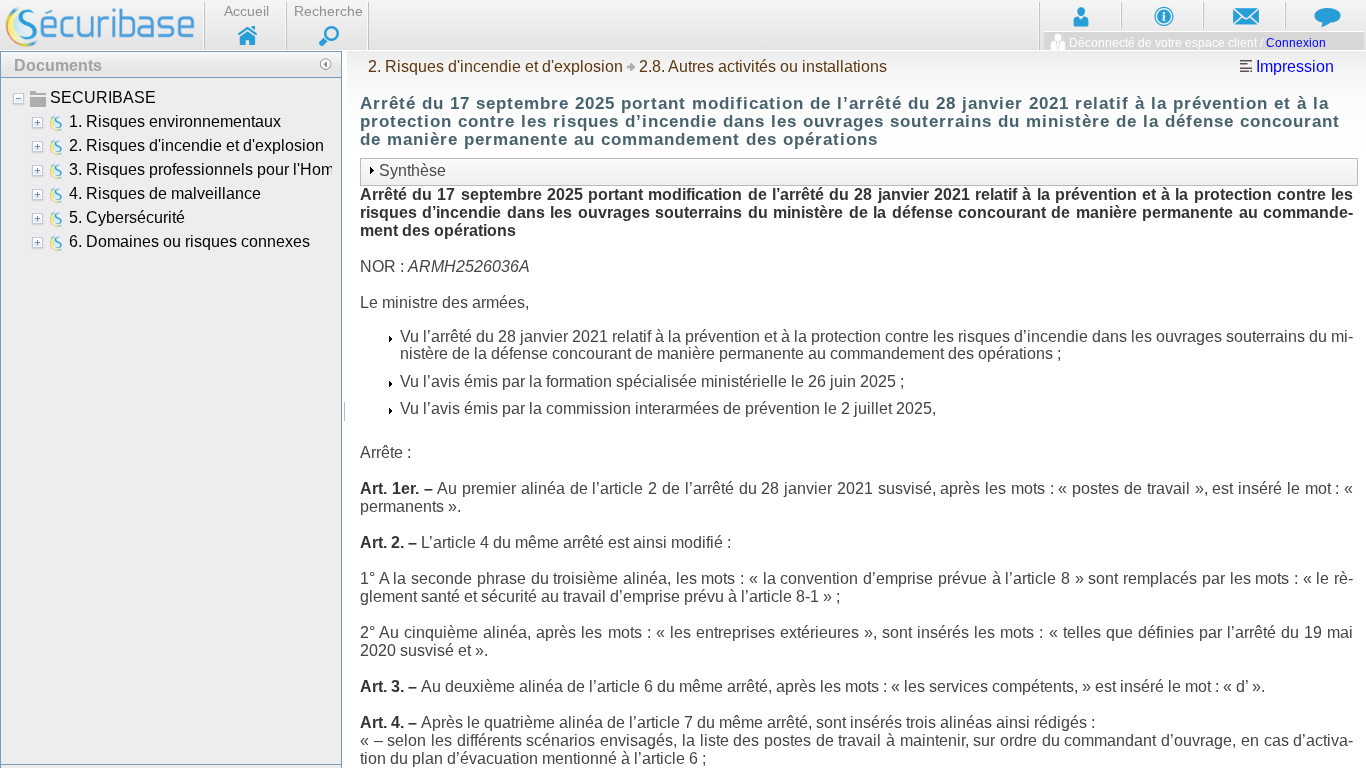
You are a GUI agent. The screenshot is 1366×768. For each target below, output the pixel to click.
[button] (325, 64)
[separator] (344, 409)
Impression (1293, 66)
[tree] (171, 420)
